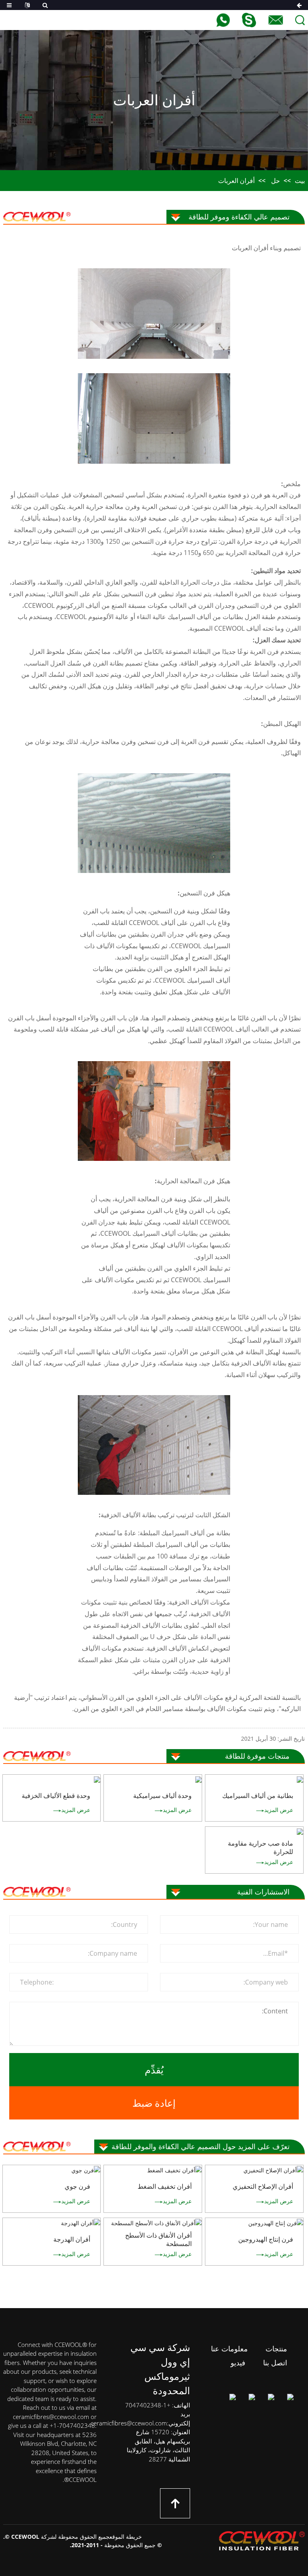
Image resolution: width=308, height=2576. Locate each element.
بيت (300, 181)
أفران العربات (236, 181)
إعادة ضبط (154, 2103)
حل (276, 181)
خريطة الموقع (126, 2537)
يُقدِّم (154, 2070)
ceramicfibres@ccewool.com (129, 2423)
